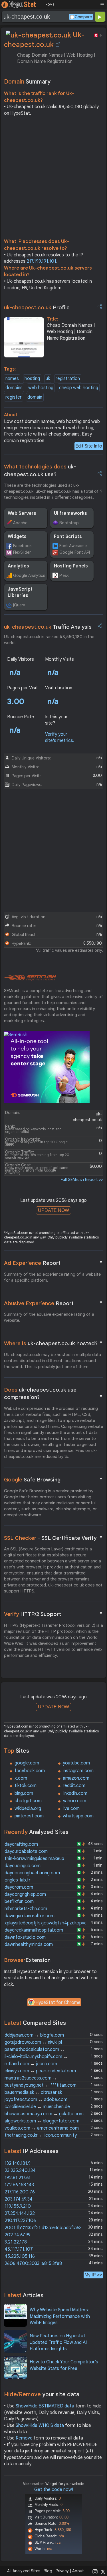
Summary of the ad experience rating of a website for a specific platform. (52, 1277)
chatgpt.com (28, 1801)
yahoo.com (74, 1801)
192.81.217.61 (18, 2178)
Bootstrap (69, 523)
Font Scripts (68, 537)
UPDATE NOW (53, 1210)
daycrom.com (19, 1887)
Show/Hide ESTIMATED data (45, 2406)
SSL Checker (54, 1538)
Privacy (62, 2571)
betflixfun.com (19, 1902)
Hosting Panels (71, 566)
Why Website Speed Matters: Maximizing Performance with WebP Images (60, 2316)
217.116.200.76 (20, 2192)
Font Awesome (73, 546)
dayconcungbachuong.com (32, 1873)
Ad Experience (54, 1263)
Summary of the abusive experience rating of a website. (49, 1317)
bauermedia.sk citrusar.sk (33, 2092)
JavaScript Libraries (20, 592)
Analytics (18, 566)
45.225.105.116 (20, 2256)
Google (54, 1479)
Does (54, 1394)
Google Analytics (29, 575)
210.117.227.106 (20, 2221)
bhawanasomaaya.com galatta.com (44, 2114)
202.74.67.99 (18, 2235)
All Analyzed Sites (24, 2571)
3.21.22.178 (16, 2242)
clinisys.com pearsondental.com (40, 2071)
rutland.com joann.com (31, 2064)
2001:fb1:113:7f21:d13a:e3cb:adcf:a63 (43, 2228)
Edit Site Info (89, 446)
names (12, 379)
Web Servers (22, 513)
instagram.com (78, 1771)
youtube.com (76, 1763)
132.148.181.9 (18, 2163)
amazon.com (76, 1778)
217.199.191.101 (41, 261)
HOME (50, 5)
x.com (21, 1778)
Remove (24, 2438)
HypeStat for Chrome (58, 2003)
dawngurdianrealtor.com (30, 1916)
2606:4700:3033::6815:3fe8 (33, 2264)
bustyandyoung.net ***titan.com (41, 2085)
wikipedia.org (28, 1809)
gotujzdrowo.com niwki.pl (33, 2042)
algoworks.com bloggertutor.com (42, 2121)
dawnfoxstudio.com (25, 1937)
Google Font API (75, 552)
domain (35, 397)
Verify (54, 1614)
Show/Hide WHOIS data (40, 2425)
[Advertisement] (53, 179)
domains (14, 388)
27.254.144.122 (20, 2213)
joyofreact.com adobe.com (36, 2100)
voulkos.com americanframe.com (42, 2128)
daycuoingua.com (23, 1866)
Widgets (17, 537)
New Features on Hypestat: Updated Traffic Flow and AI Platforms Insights (58, 2342)
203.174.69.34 (19, 2199)
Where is (54, 1343)
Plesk (64, 575)
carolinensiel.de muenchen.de (37, 2107)
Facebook (22, 546)
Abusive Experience (54, 1303)
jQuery (19, 605)
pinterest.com (29, 1816)
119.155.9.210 (18, 2206)
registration (68, 379)
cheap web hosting (79, 388)
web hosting (41, 388)
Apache (20, 523)
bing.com (24, 1793)
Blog (48, 2571)
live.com (71, 1809)
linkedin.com (75, 1793)
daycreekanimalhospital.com (34, 1930)
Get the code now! (54, 2490)
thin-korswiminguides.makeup (34, 1859)
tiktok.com (26, 1786)
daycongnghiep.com (25, 1894)
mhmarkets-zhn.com (26, 1909)
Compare (83, 17)
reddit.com (74, 1786)
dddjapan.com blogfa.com (34, 2035)
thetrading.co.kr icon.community (41, 2135)
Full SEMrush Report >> (82, 1180)
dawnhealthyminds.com (29, 1944)
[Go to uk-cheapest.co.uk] (58, 45)
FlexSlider (22, 552)
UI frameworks (70, 513)
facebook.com (30, 1771)
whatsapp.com (78, 1816)
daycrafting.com (21, 1844)
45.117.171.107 (19, 2249)
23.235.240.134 (20, 2171)
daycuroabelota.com (26, 1851)
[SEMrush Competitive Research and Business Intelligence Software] (30, 978)
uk (48, 379)
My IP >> (93, 2275)
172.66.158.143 (19, 2185)
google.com (27, 1763)
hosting (32, 379)
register (14, 397)
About (78, 2571)
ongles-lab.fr (18, 1880)
